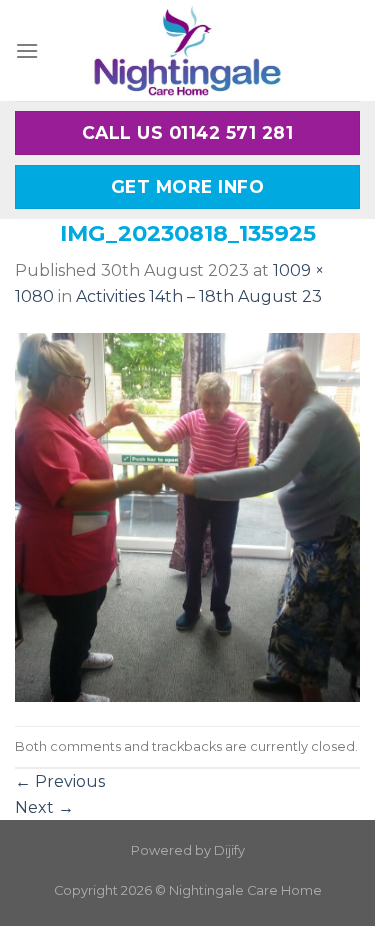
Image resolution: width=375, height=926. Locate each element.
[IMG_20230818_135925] (187, 516)
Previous (60, 781)
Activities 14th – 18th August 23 (199, 296)
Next (44, 807)
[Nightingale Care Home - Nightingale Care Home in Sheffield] (188, 50)
